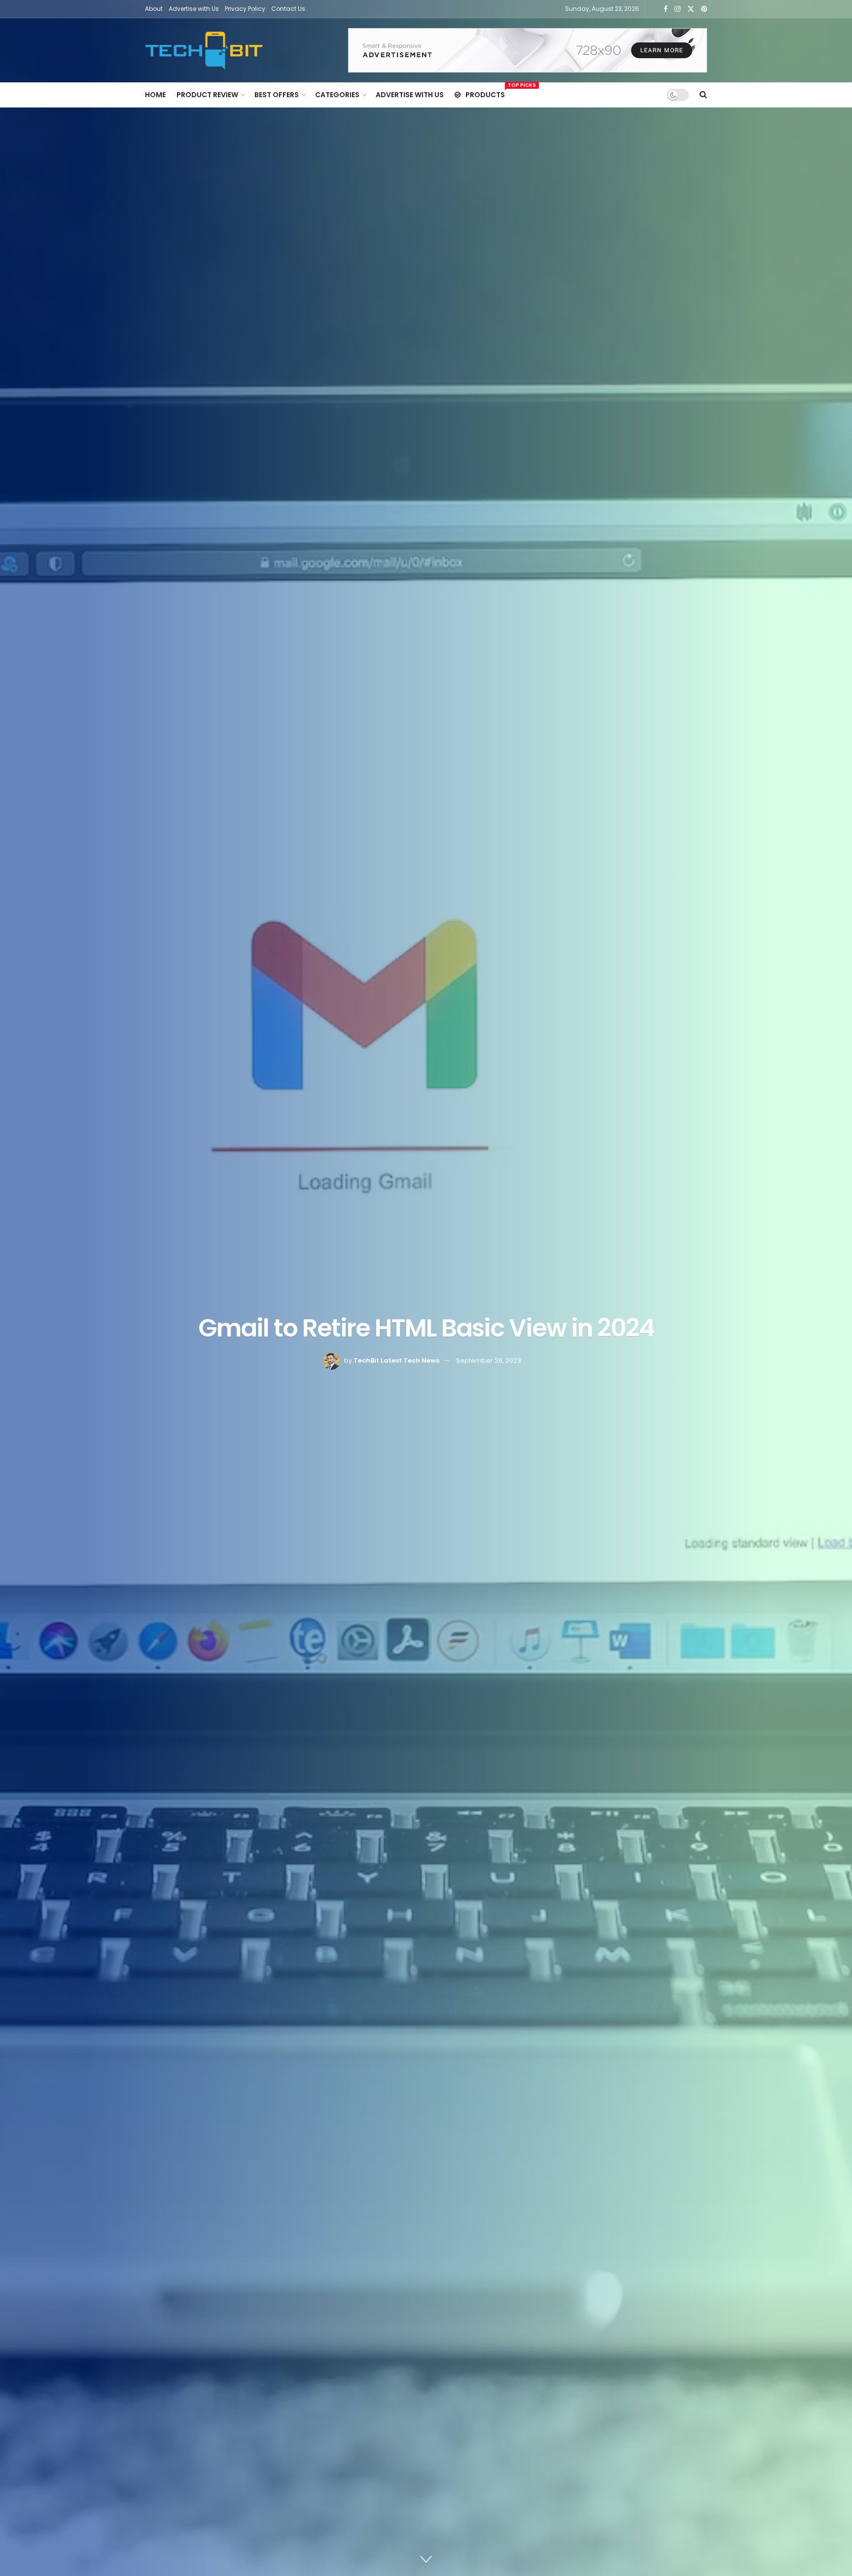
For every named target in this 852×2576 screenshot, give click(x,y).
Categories (337, 95)
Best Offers (277, 95)
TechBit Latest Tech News (396, 1361)
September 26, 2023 (489, 1361)
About (154, 9)
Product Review (207, 95)
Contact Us (288, 9)
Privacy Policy (245, 9)
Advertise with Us (194, 9)
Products (485, 93)
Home (155, 95)
